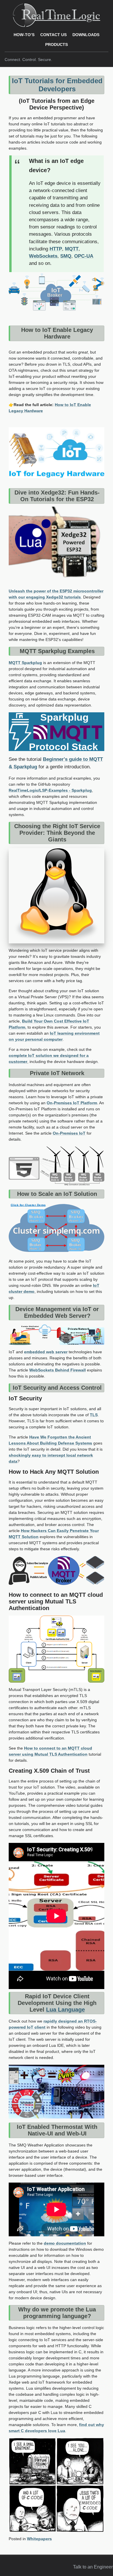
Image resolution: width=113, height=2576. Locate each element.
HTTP (56, 249)
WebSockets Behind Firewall (58, 1370)
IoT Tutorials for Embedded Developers (57, 85)
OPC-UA (84, 256)
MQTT (72, 249)
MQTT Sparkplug (25, 663)
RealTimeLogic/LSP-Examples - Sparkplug (50, 790)
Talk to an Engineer (93, 2567)
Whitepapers (39, 2539)
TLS (94, 1415)
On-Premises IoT (69, 1133)
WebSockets (43, 256)
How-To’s (24, 35)
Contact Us (53, 35)
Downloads (86, 35)
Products (57, 44)
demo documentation (65, 2243)
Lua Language (65, 2010)
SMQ (66, 256)
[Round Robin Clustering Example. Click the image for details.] (57, 1228)
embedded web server (46, 1352)
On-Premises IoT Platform (72, 1103)
